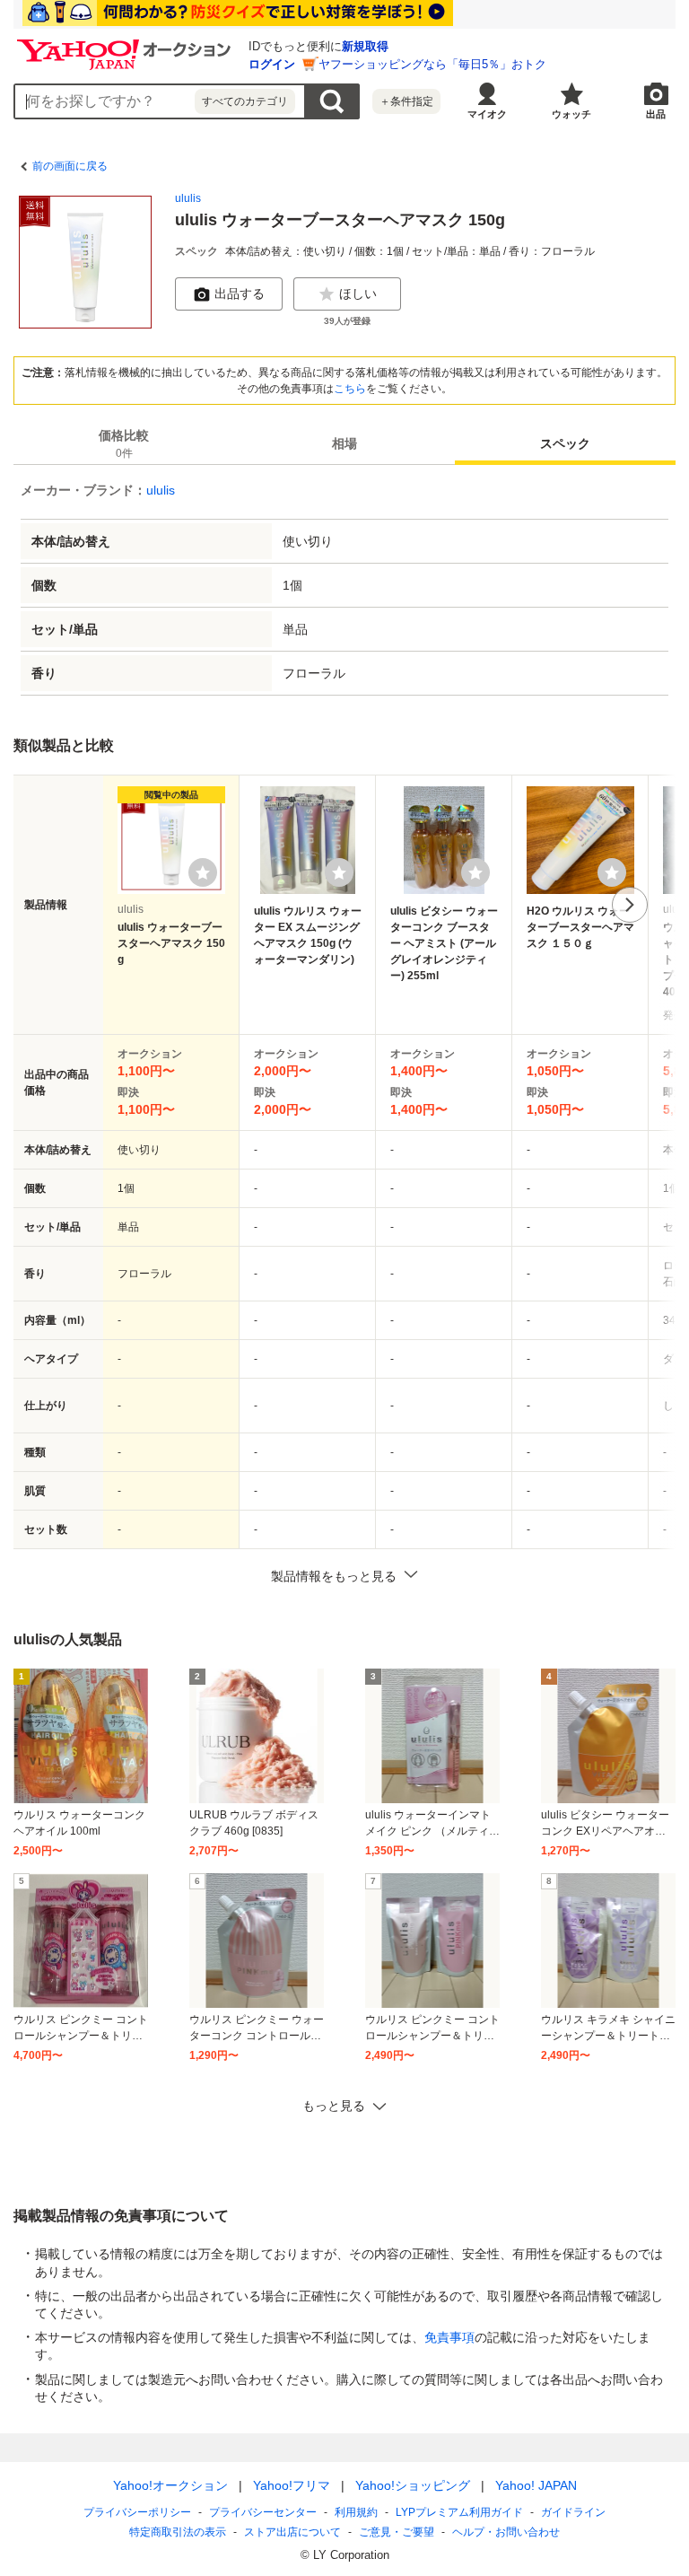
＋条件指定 (406, 101)
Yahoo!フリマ (292, 2485)
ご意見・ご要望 (397, 2532)
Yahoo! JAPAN (536, 2485)
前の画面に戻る (70, 166)
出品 (656, 114)
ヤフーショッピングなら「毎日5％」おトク (432, 64)
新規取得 (365, 46)
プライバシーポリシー (137, 2512)
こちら (350, 389)
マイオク (487, 114)
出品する (240, 294)
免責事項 (449, 2337)
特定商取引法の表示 (178, 2532)
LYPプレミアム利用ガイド (459, 2512)
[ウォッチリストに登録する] (203, 872)
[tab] (124, 443)
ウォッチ (571, 114)
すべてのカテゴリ (245, 101)
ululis (188, 198)
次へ (630, 905)
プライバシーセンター (263, 2512)
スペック (565, 443)
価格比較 (124, 444)
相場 (344, 443)
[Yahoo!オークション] (126, 44)
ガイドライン (573, 2512)
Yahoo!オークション (170, 2485)
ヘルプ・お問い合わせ (506, 2532)
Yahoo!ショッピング (413, 2485)
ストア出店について (292, 2532)
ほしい (358, 294)
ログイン (272, 64)
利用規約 (356, 2512)
